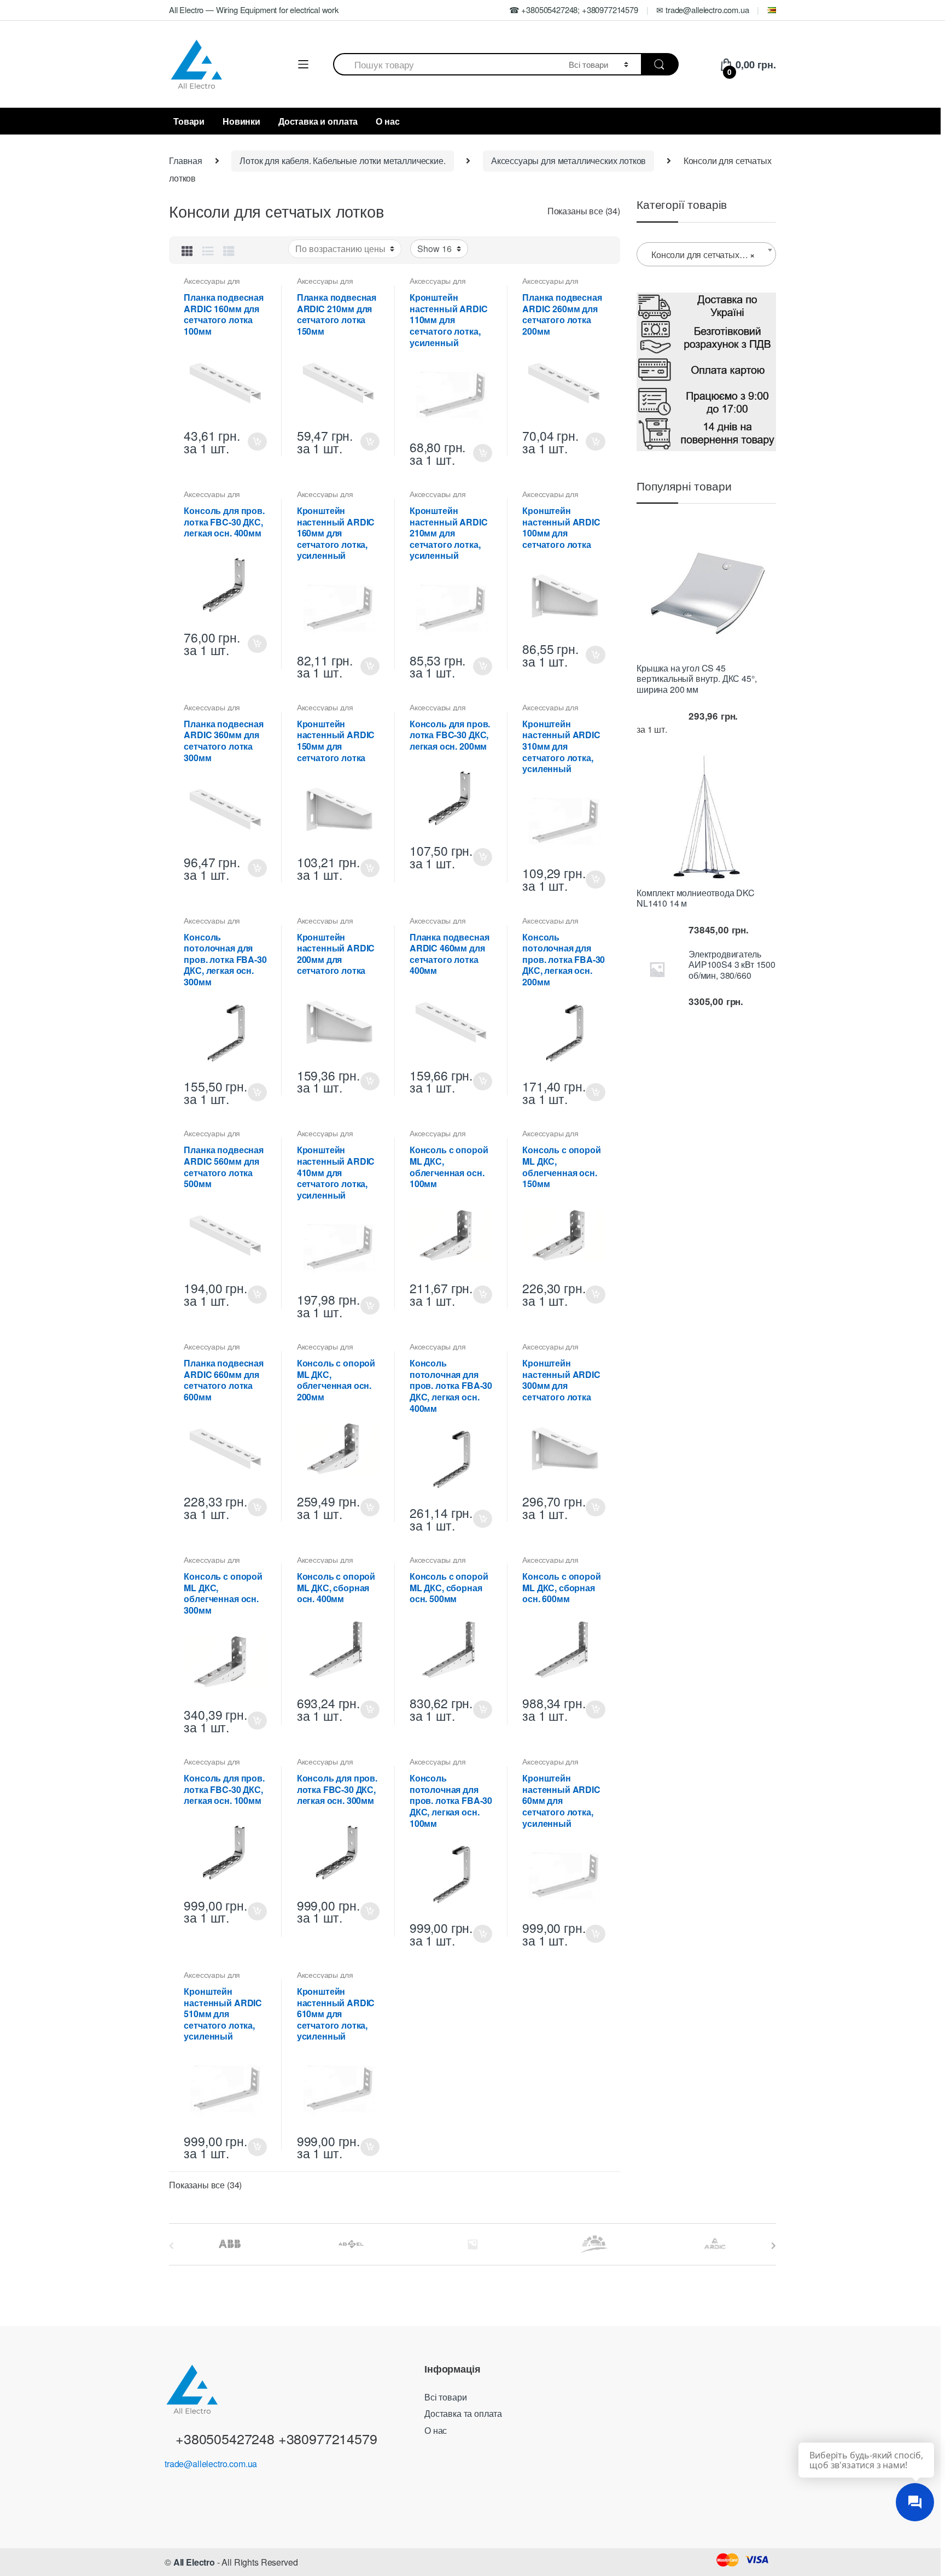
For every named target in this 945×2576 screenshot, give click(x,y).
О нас (387, 121)
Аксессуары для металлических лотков (568, 160)
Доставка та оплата (463, 2413)
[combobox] (445, 64)
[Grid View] (187, 250)
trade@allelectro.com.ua (211, 2464)
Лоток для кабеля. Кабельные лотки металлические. (342, 160)
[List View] (208, 250)
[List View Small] (229, 250)
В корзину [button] (257, 442)
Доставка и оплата (318, 121)
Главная (186, 160)
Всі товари (445, 2397)
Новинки (241, 121)
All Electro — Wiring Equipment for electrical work (254, 10)
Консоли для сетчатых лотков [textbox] (708, 255)
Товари (189, 121)
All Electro (194, 2562)
